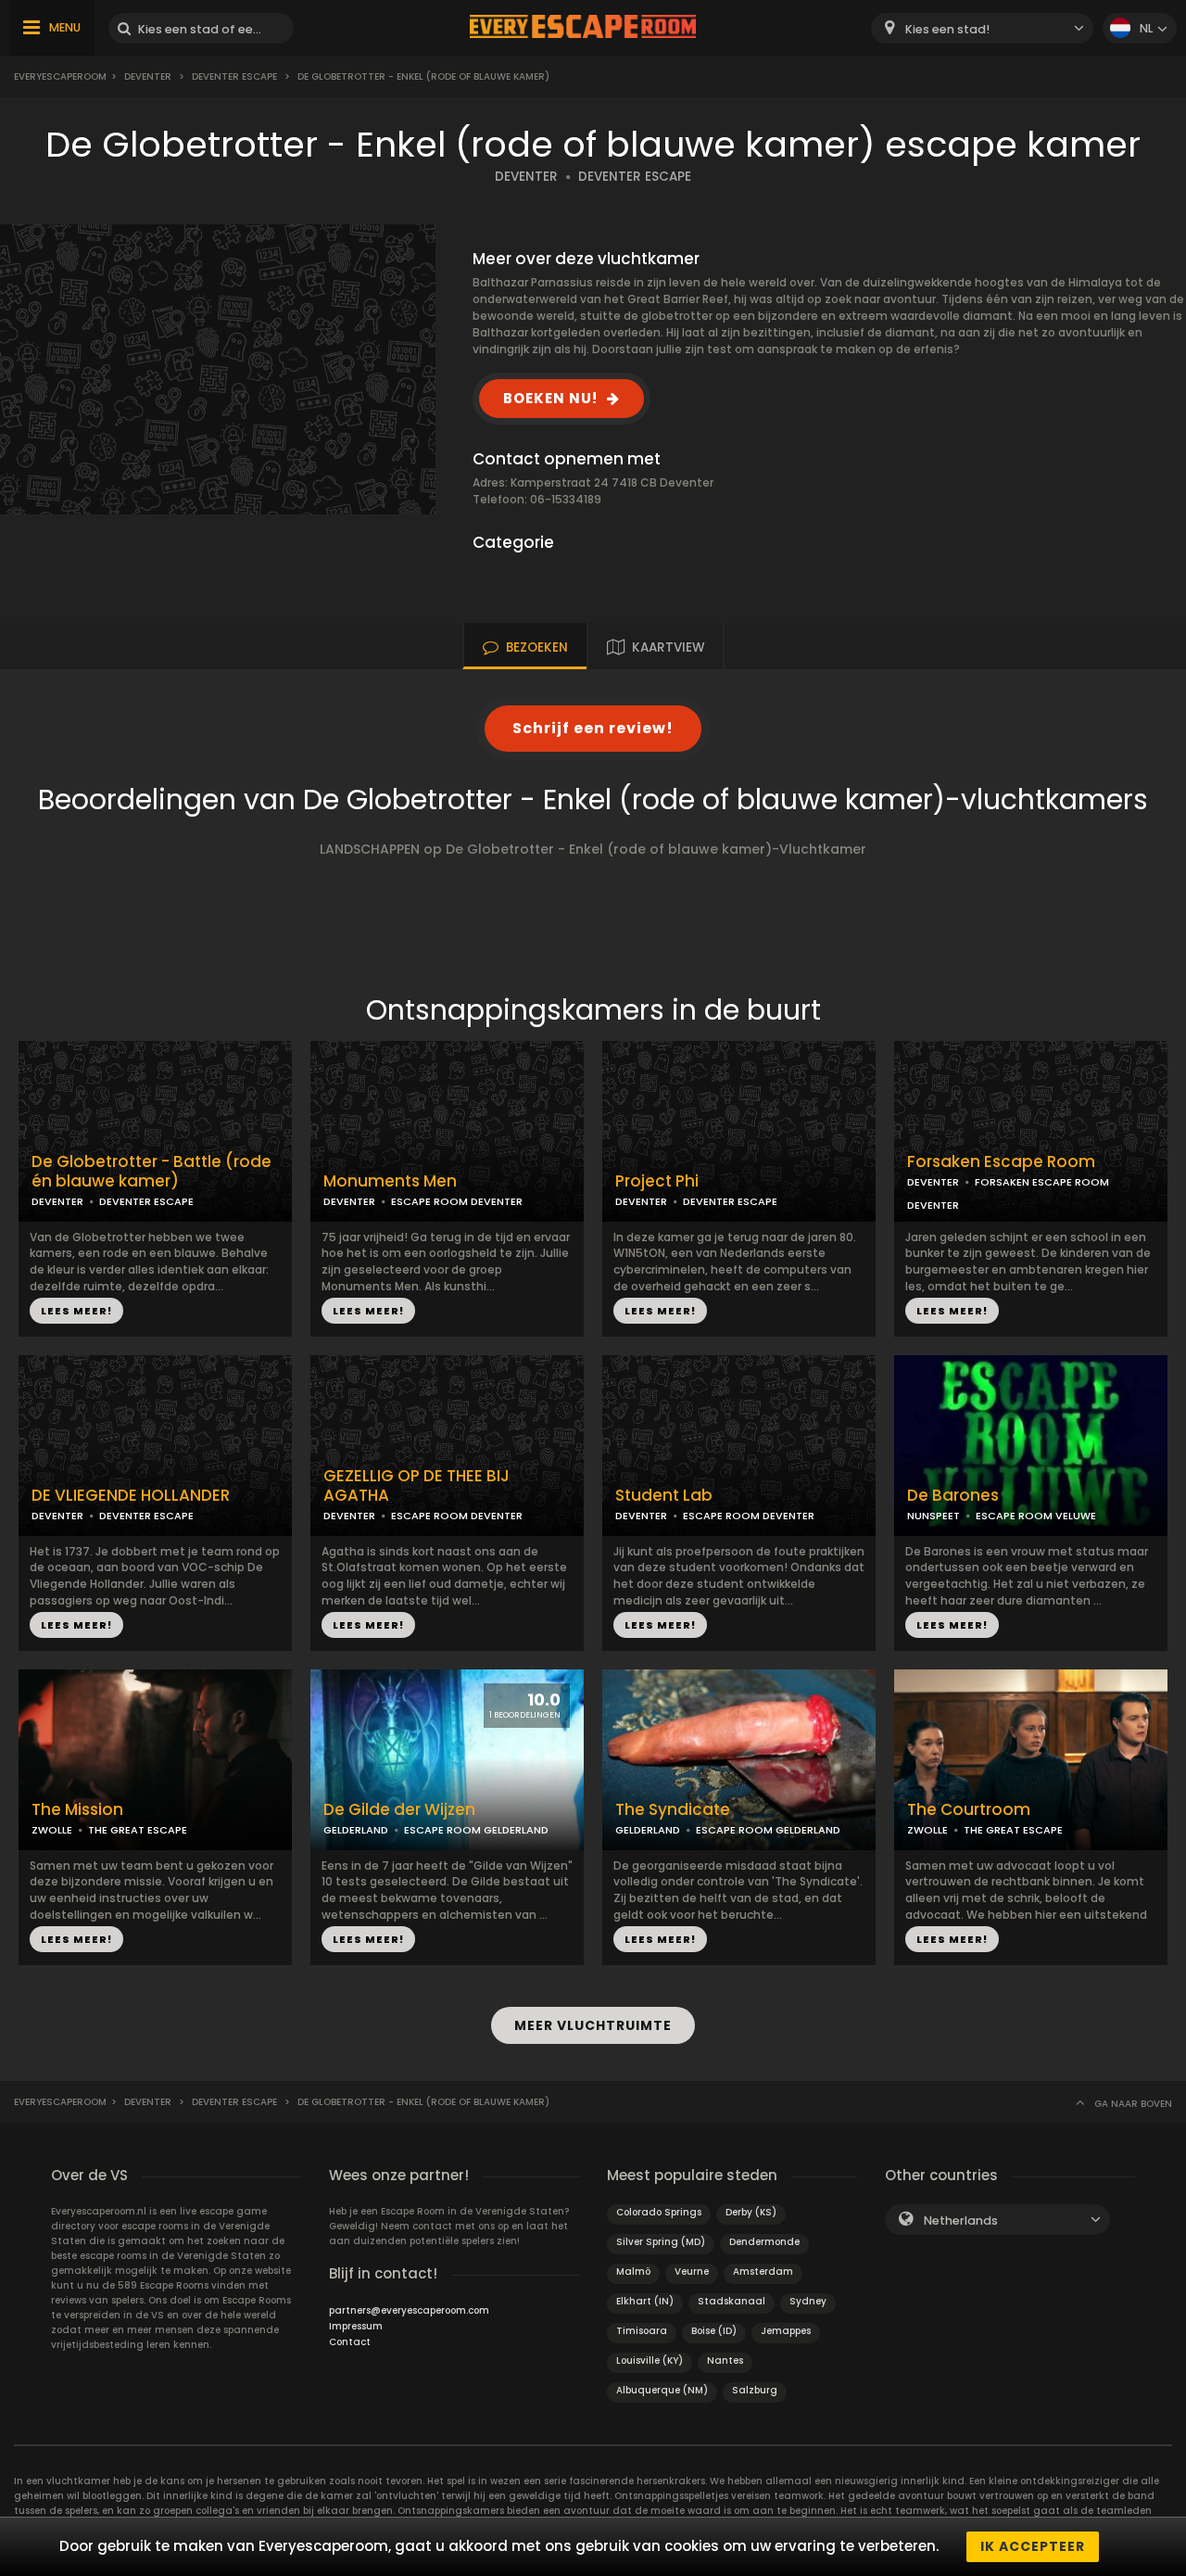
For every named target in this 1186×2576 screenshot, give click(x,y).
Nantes (725, 2360)
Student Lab (664, 1496)
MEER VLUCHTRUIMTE (593, 2025)
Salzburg (755, 2390)
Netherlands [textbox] (961, 2221)
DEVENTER (526, 177)
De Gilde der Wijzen (399, 1810)
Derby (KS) (751, 2212)
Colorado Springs (659, 2212)
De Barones (953, 1496)
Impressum (356, 2326)
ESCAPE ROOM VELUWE (1036, 1516)
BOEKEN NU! (550, 398)
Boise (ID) (714, 2331)
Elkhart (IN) (645, 2301)
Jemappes (786, 2331)
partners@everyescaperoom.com (409, 2310)
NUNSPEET (934, 1516)
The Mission (77, 1810)
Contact (350, 2342)
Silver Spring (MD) (661, 2242)
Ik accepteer (1033, 2546)
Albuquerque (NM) (662, 2390)
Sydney (808, 2301)
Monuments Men (390, 1181)
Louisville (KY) (650, 2360)
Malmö (633, 2271)
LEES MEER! (76, 1311)
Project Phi (657, 1181)
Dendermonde (764, 2242)
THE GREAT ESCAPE (138, 1830)
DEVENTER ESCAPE (635, 177)
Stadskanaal (732, 2301)
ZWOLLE (52, 1830)
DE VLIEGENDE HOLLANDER (131, 1496)
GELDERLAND (356, 1830)
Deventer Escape (234, 76)
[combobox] (982, 28)
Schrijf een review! (593, 728)
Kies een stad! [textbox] (947, 29)
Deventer (148, 76)
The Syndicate (673, 1810)
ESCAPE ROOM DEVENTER (457, 1201)
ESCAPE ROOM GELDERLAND (476, 1830)
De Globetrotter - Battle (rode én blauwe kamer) (151, 1172)
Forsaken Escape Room (1001, 1162)
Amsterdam (763, 2271)
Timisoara (642, 2331)
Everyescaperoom (60, 76)
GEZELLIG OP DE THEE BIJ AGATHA (416, 1486)
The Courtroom (969, 1810)
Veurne (692, 2271)
